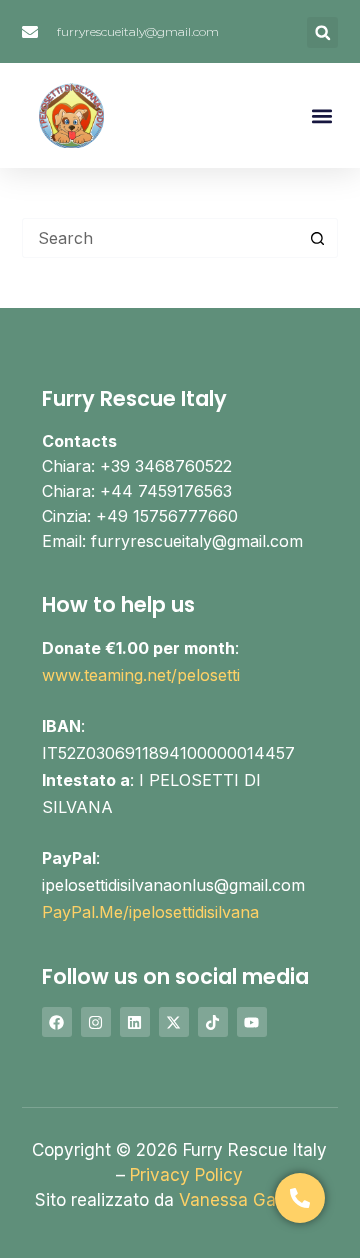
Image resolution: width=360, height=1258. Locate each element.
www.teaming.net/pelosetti (141, 675)
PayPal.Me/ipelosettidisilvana (150, 912)
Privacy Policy (186, 1175)
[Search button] (318, 238)
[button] (322, 32)
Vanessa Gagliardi (252, 1200)
